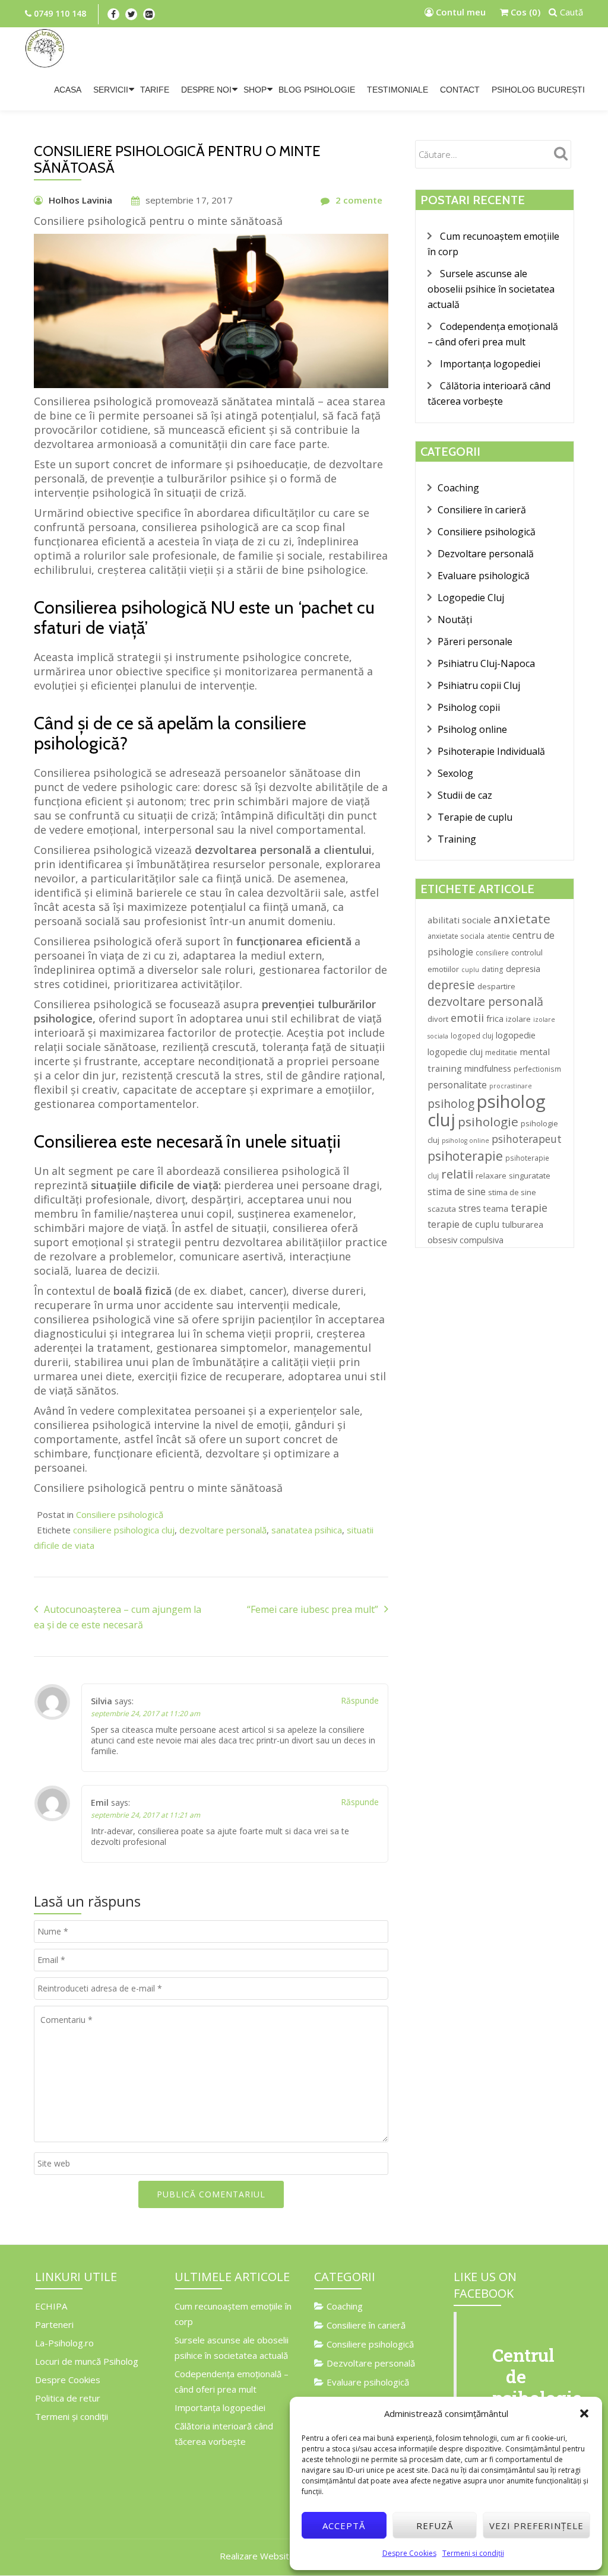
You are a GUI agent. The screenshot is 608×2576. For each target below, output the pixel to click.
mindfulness (488, 1068)
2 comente (359, 200)
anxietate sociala (456, 936)
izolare (518, 1019)
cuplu (470, 970)
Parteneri (54, 2324)
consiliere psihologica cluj (124, 1530)
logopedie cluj (455, 1052)
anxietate (522, 919)
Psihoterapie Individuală (491, 751)
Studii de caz (465, 795)
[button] (584, 2413)
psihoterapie (465, 1156)
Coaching (458, 488)
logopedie (516, 1035)
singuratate (530, 1176)
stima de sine (457, 1192)
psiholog (451, 1103)
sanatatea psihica (307, 1530)
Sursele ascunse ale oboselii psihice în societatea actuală (491, 289)
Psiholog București (538, 90)
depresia (523, 968)
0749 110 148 (59, 13)
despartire (496, 986)
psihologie (488, 1122)
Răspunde (360, 1700)
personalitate (457, 1085)
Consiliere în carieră (482, 510)
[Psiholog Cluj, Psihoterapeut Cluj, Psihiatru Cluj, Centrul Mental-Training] (45, 48)
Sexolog (455, 773)
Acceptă (344, 2526)
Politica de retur (68, 2398)
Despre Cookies (409, 2553)
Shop (255, 90)
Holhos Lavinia (80, 200)
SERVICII (111, 90)
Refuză (435, 2526)
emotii (467, 1018)
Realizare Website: (258, 2556)
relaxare (491, 1176)
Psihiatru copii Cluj (479, 685)
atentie (498, 936)
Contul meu (460, 12)
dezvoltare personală (223, 1530)
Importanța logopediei (490, 364)
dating (493, 969)
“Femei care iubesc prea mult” (313, 1609)
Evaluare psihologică (484, 576)
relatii (457, 1174)
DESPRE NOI (206, 90)
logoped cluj (472, 1036)
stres (470, 1208)
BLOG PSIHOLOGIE (317, 90)
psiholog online (465, 1141)
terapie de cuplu (463, 1224)
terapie (529, 1208)
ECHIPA (51, 2306)
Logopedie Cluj (471, 598)
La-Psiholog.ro (64, 2343)
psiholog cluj (487, 1111)
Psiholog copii (469, 707)
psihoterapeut (527, 1139)
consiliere (492, 953)
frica (495, 1018)
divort (438, 1019)
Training (457, 839)
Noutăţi (455, 620)
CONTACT (460, 90)
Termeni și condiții (473, 2553)
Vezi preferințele (536, 2526)
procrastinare (511, 1086)
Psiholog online (472, 729)
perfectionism (537, 1069)
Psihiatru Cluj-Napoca (486, 663)
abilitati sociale (459, 920)
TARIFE (155, 90)
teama (496, 1208)
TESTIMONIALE (398, 90)
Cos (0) (524, 12)
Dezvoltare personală (486, 554)
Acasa (68, 90)
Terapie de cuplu (475, 817)
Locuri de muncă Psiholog (87, 2361)
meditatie (501, 1052)
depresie (451, 985)
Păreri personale (475, 641)
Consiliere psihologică (120, 1514)
